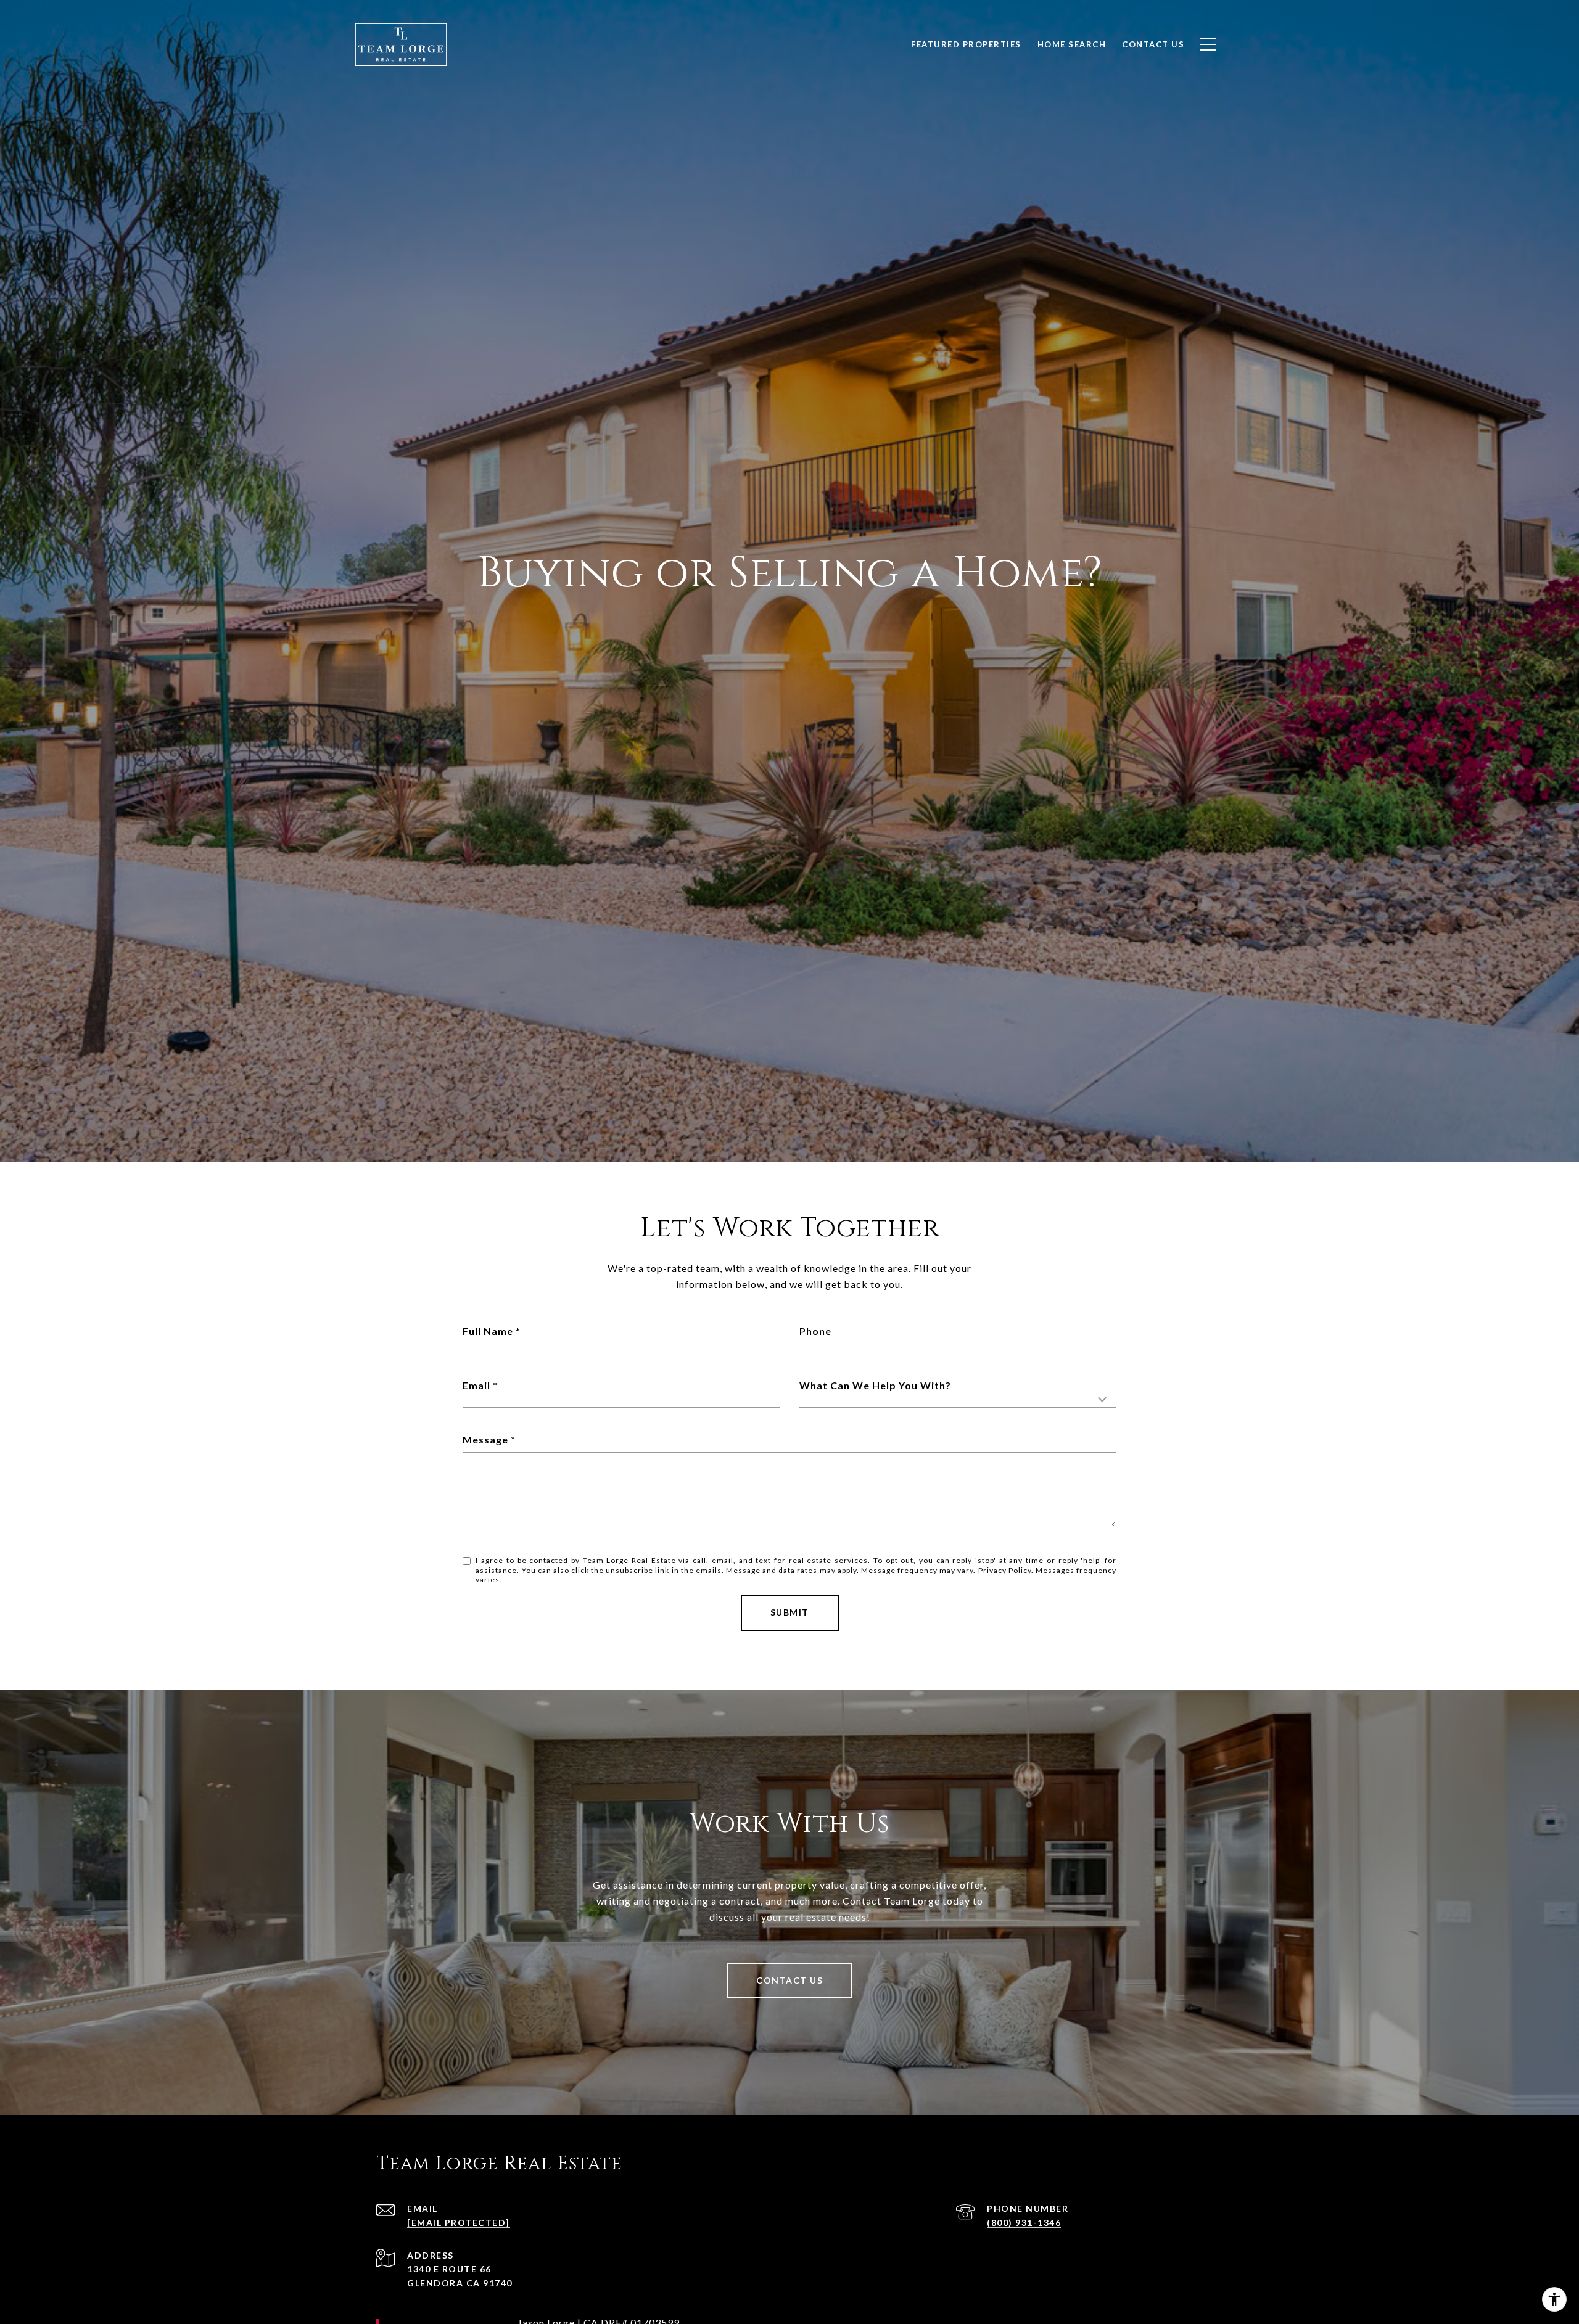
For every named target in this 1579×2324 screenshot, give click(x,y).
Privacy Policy (1005, 1570)
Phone (815, 1331)
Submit (790, 1612)
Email (476, 1385)
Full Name (488, 1331)
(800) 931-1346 (1024, 2223)
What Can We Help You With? (875, 1385)
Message (485, 1439)
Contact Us (789, 1980)
